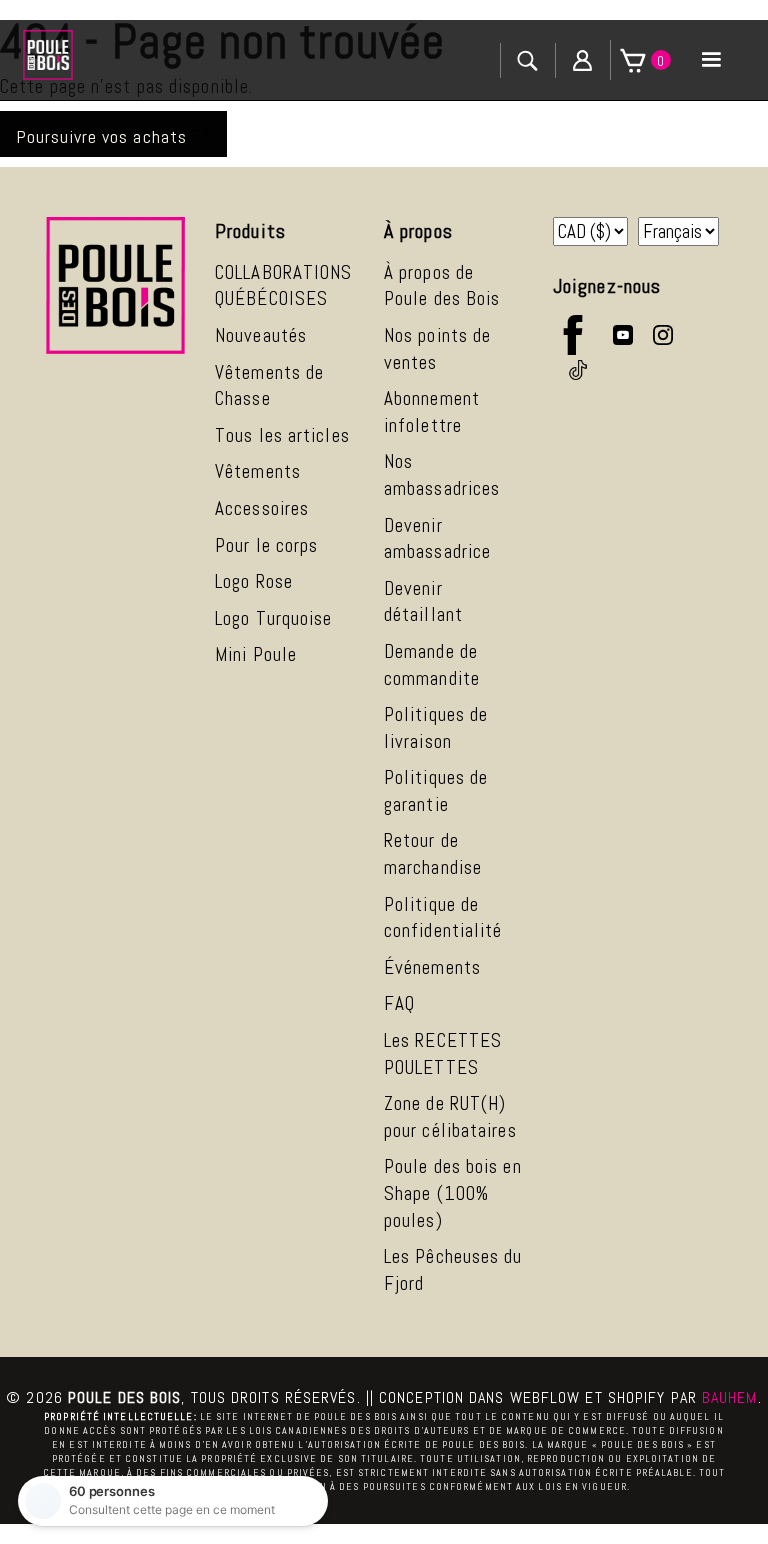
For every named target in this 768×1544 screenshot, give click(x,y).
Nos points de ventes (437, 349)
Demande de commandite (432, 665)
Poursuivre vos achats (101, 136)
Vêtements (258, 471)
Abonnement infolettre (432, 412)
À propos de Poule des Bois (442, 286)
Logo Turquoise (273, 618)
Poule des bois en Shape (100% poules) (453, 1193)
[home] (48, 60)
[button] (711, 60)
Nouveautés (261, 335)
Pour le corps (266, 545)
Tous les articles (282, 435)
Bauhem (730, 1397)
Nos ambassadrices (442, 475)
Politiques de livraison (436, 728)
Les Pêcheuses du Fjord (453, 1270)
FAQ (399, 1003)
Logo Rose (254, 581)
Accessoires (262, 508)
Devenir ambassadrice (437, 539)
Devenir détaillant (423, 602)
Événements (432, 967)
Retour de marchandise (433, 854)
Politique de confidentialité (443, 918)
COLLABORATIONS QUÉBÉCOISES (283, 286)
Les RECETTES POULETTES (443, 1054)
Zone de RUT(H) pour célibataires (450, 1117)
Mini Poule (256, 654)
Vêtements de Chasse (269, 386)
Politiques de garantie (436, 791)
